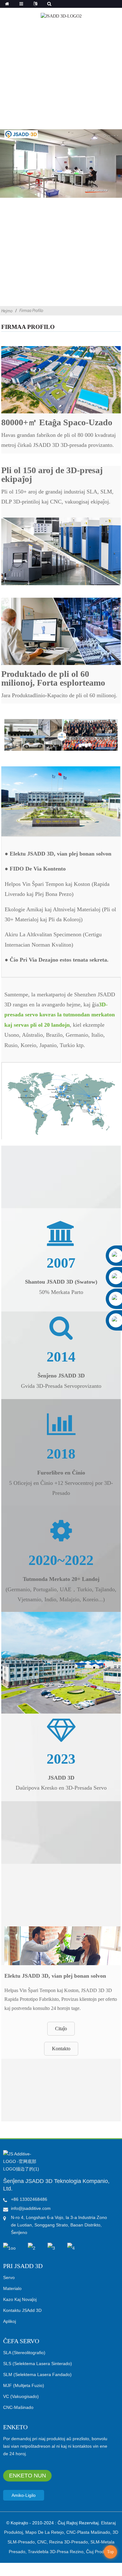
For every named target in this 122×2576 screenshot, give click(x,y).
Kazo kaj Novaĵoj (20, 2299)
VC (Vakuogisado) (21, 2396)
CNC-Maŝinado (18, 2407)
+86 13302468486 (29, 2199)
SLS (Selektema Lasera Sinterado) (38, 2364)
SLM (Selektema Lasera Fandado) (37, 2374)
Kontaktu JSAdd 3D (22, 2310)
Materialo (12, 2288)
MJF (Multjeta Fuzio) (24, 2385)
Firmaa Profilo (31, 310)
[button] (61, 2029)
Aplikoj (10, 2321)
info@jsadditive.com (31, 2208)
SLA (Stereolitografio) (24, 2353)
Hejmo (7, 311)
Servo (9, 2277)
